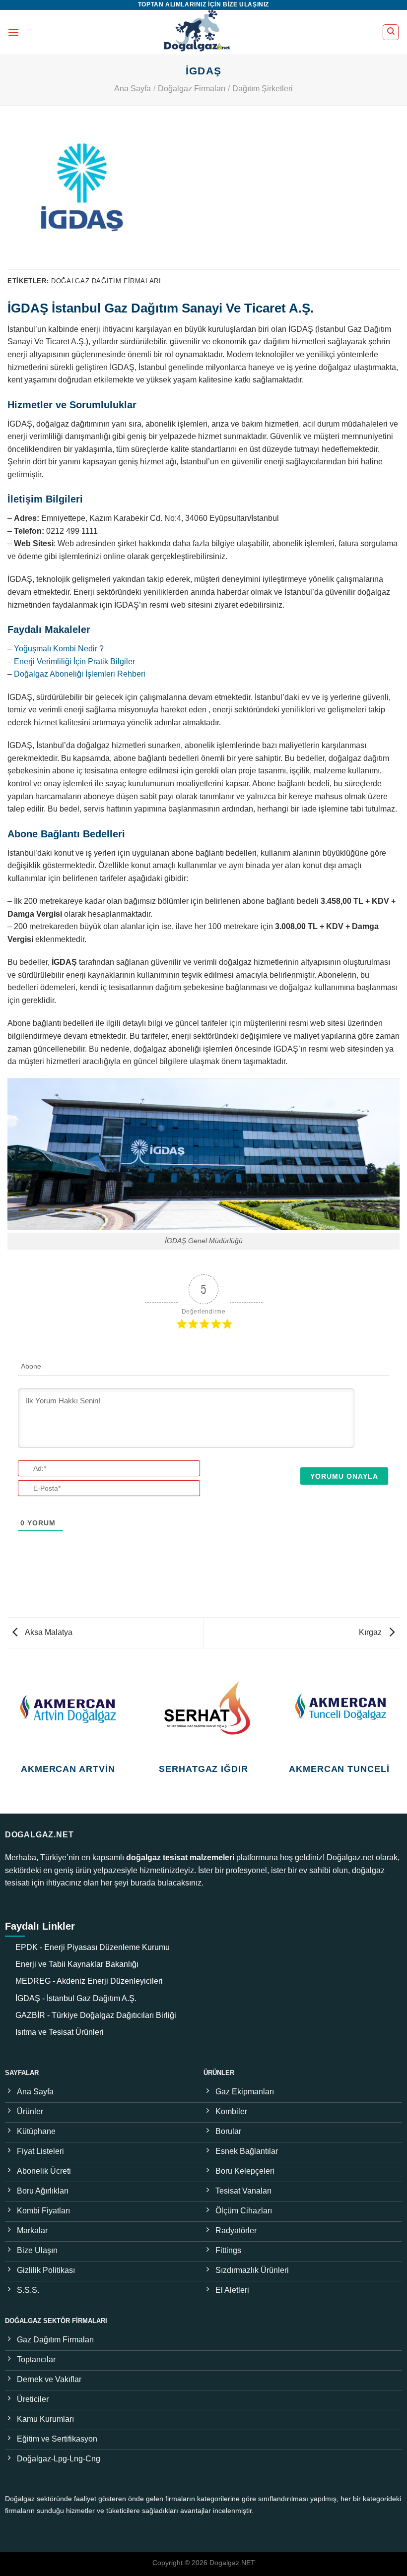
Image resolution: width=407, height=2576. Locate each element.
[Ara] (391, 32)
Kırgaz (371, 1632)
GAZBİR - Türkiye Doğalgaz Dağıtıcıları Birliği (96, 2015)
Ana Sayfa (133, 89)
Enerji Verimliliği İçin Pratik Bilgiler (74, 661)
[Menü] (13, 32)
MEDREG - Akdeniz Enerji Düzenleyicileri (89, 1981)
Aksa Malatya (48, 1632)
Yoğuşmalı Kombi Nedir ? (59, 649)
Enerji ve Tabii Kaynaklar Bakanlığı (77, 1964)
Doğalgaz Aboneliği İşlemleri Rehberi (80, 674)
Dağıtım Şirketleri (263, 89)
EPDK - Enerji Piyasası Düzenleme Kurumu (93, 1947)
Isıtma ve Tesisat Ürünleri (60, 2032)
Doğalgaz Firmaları (192, 89)
